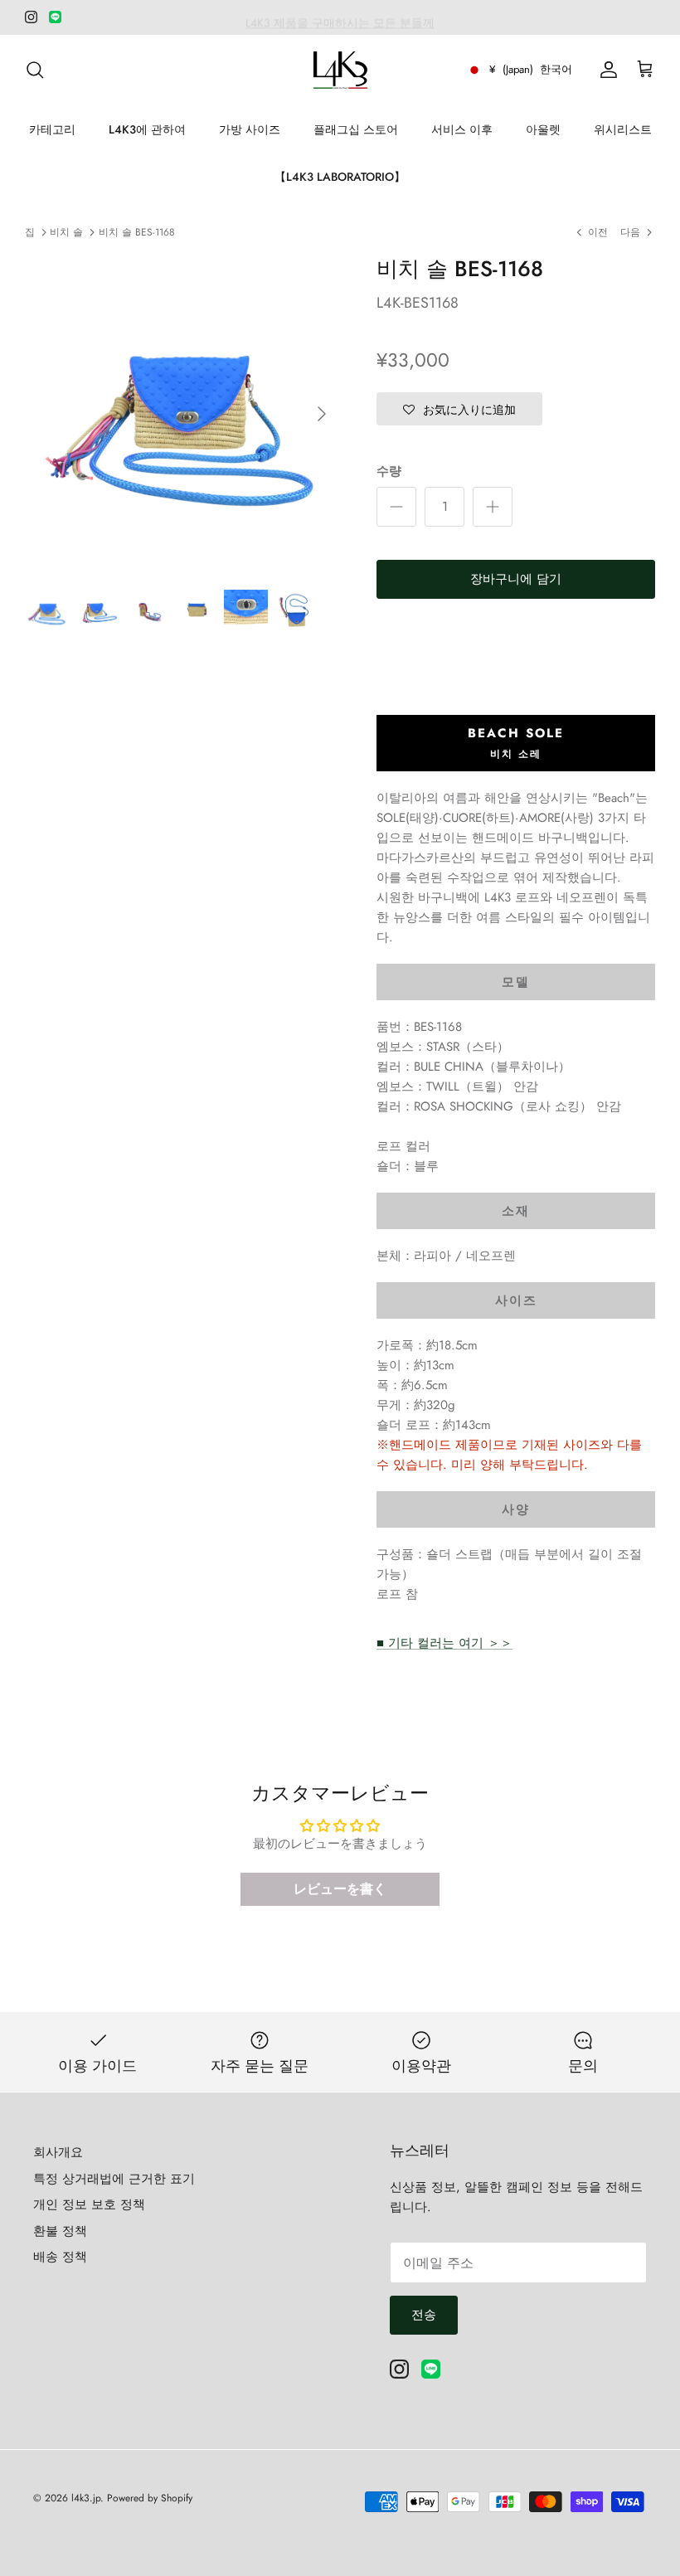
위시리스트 (623, 129)
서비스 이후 (462, 129)
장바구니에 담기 (516, 579)
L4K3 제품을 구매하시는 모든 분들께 (340, 17)
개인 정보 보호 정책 (89, 2204)
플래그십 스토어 (356, 129)
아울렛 (543, 129)
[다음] (322, 414)
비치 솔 (66, 232)
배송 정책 (60, 2257)
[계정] (605, 70)
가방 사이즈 (250, 129)
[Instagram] (31, 17)
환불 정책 (60, 2231)
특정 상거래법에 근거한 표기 (114, 2179)
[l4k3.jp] (340, 70)
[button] (459, 409)
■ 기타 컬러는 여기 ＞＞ (444, 1643)
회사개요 (58, 2152)
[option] (182, 414)
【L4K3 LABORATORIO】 (340, 177)
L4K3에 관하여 (147, 129)
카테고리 (52, 129)
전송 (424, 2315)
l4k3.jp (86, 2498)
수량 (389, 471)
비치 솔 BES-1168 (137, 232)
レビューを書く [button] (340, 1889)
